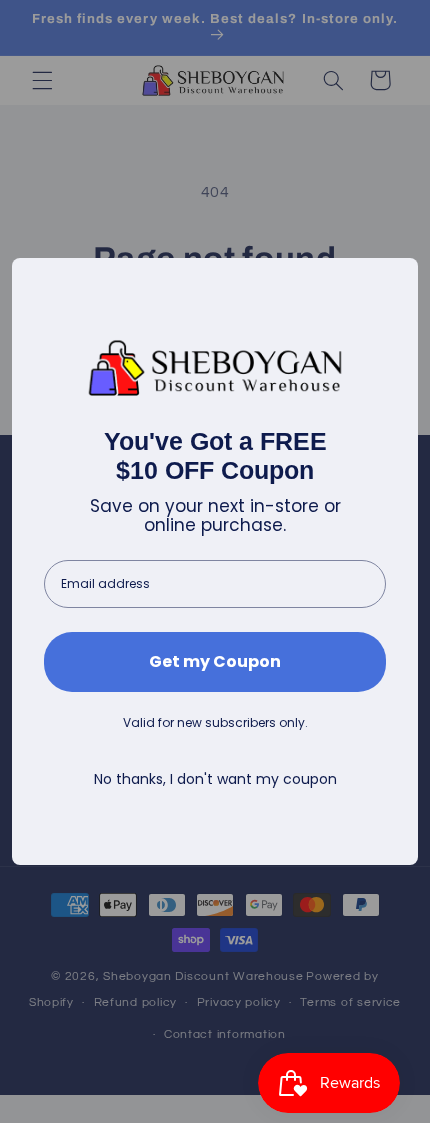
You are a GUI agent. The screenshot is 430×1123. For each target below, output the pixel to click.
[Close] (394, 282)
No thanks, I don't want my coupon (215, 779)
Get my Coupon (215, 661)
